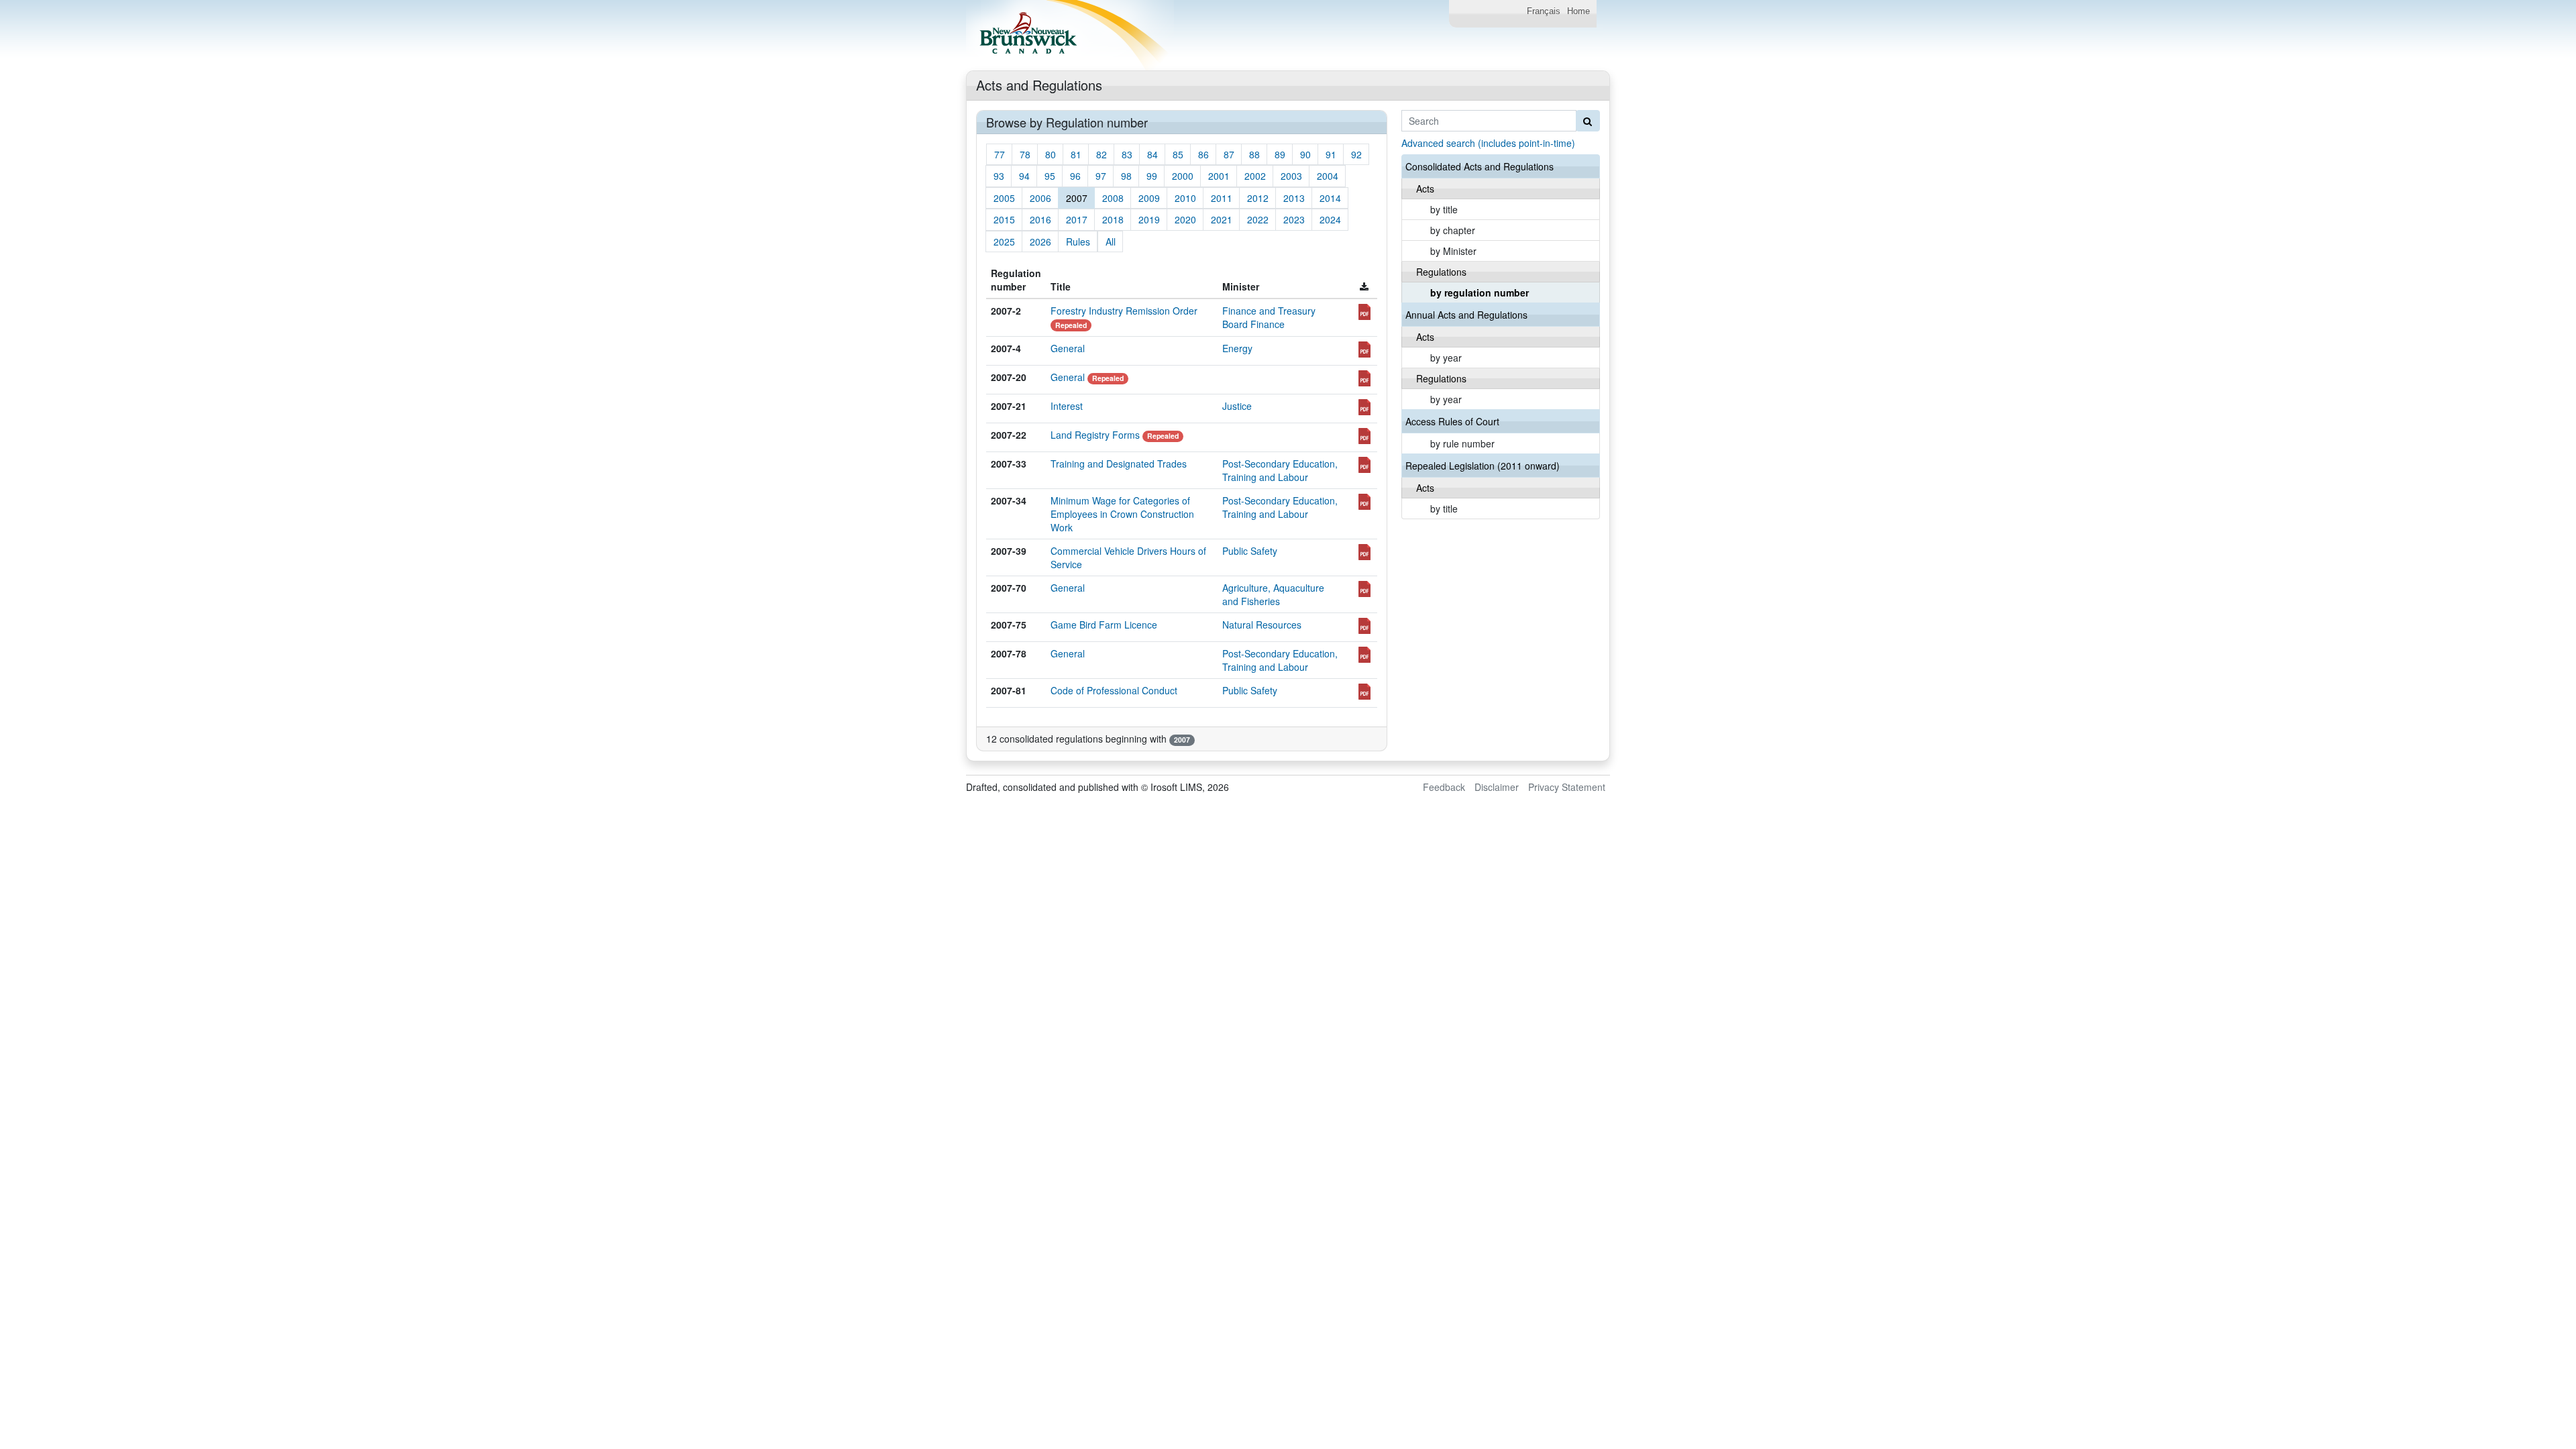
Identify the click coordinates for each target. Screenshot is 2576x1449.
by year (1446, 358)
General (1068, 348)
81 (1076, 154)
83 (1127, 154)
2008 (1113, 198)
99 (1152, 176)
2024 (1330, 219)
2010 (1185, 198)
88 (1254, 154)
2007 (1077, 198)
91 (1331, 154)
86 (1203, 154)
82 (1102, 154)
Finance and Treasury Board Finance (1269, 317)
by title (1444, 209)
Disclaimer (1497, 787)
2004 (1328, 176)
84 (1152, 154)
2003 (1291, 176)
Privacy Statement (1567, 787)
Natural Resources (1262, 625)
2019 (1149, 219)
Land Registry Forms (1095, 435)
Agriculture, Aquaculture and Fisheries (1273, 594)
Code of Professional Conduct (1114, 690)
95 (1050, 176)
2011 (1222, 198)
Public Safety (1250, 551)
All (1111, 241)
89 (1280, 154)
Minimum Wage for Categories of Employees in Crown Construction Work (1122, 514)
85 (1178, 154)
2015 (1004, 219)
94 (1024, 176)
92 (1356, 154)
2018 (1113, 219)
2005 (1004, 198)
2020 (1185, 219)
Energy (1237, 348)
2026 (1040, 241)
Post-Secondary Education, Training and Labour (1280, 470)
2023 (1294, 219)
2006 (1040, 198)
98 (1126, 176)
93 (999, 176)
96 (1075, 176)
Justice (1237, 406)
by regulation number (1480, 292)
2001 (1219, 176)
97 (1101, 176)
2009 (1149, 198)
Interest (1067, 406)
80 (1051, 154)
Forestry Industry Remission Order (1124, 311)
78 (1025, 154)
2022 (1258, 219)
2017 (1077, 219)
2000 (1183, 176)
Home (1578, 11)
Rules (1078, 241)
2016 (1040, 219)
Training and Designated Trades (1119, 464)
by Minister (1453, 251)
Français (1544, 11)
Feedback (1444, 787)
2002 (1255, 176)
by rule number (1462, 443)
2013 (1294, 198)
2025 (1004, 241)
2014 (1330, 198)
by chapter (1453, 230)
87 (1229, 154)
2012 (1258, 198)
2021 (1222, 219)
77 (1000, 154)
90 (1305, 154)
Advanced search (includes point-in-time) (1488, 143)
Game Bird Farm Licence (1104, 625)
